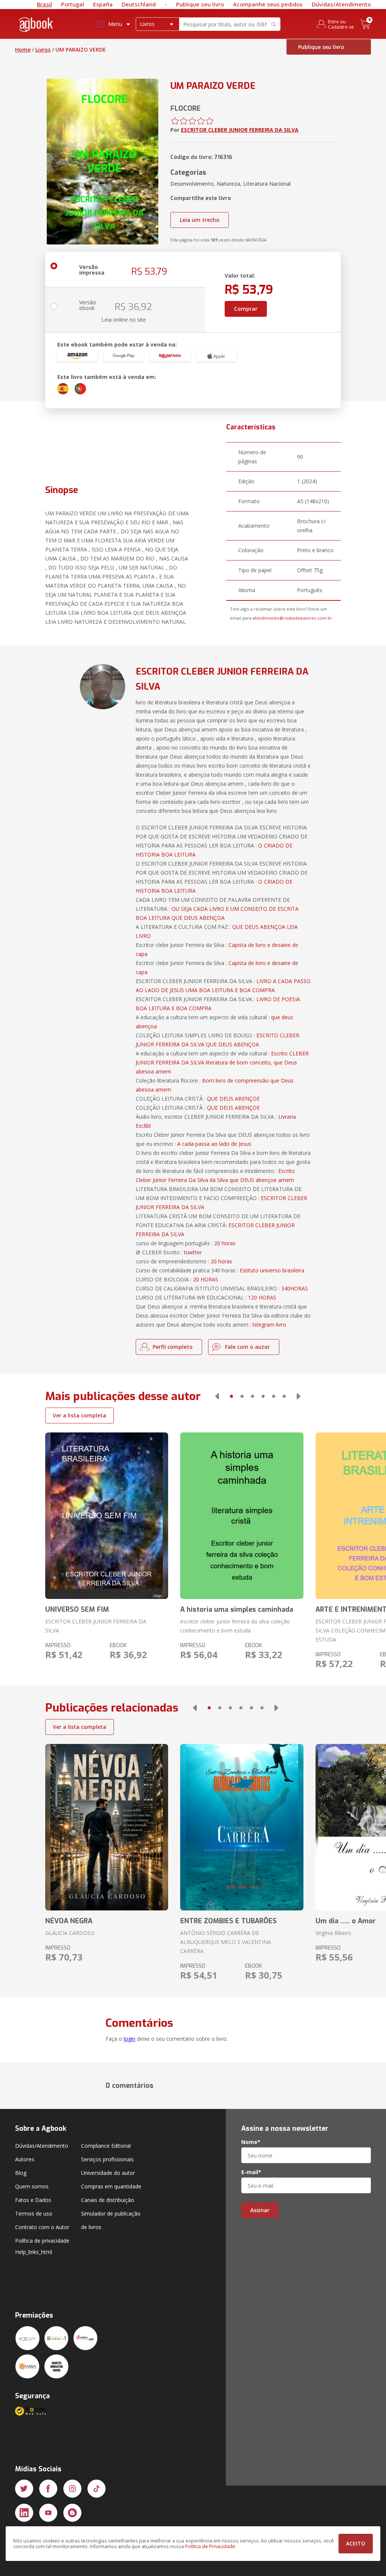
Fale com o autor (247, 1347)
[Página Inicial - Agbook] (36, 26)
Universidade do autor (108, 2173)
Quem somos (32, 2186)
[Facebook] (48, 2489)
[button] (217, 1396)
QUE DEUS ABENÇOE (233, 1099)
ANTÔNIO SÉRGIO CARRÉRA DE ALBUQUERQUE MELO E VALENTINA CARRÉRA (226, 1942)
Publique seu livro (200, 4)
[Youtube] (48, 2513)
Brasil (44, 4)
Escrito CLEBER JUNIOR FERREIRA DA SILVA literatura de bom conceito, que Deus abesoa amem (222, 1062)
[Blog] (72, 2513)
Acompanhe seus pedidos (268, 4)
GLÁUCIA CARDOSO (70, 1933)
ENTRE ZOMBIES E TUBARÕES (228, 1921)
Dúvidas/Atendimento (341, 4)
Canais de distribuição (108, 2200)
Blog (21, 2173)
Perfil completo (173, 1347)
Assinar (260, 2210)
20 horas (225, 1243)
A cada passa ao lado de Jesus (214, 1144)
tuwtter (193, 1252)
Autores (25, 2159)
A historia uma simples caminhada (237, 1609)
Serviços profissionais (107, 2159)
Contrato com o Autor (42, 2227)
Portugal (73, 4)
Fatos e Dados (33, 2200)
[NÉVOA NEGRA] (107, 1827)
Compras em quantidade (111, 2186)
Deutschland (139, 4)
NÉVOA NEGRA (69, 1921)
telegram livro (269, 1325)
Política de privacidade (42, 2241)
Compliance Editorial (106, 2146)
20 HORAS (206, 1279)
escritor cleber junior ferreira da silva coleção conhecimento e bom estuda (235, 1626)
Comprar (246, 309)
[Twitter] (24, 2489)
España (103, 4)
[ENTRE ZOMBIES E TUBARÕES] (242, 1827)
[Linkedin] (24, 2513)
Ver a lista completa (80, 1415)
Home (23, 50)
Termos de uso (34, 2213)
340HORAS (295, 1288)
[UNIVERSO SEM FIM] (107, 1516)
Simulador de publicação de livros (111, 2220)
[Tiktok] (96, 2489)
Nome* (251, 2142)
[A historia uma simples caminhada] (242, 1516)
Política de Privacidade (210, 2546)
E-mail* (251, 2172)
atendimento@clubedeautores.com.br (292, 618)
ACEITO (356, 2543)
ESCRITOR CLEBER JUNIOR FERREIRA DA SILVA (240, 130)
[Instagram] (72, 2489)
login (129, 2039)
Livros (43, 50)
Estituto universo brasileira (272, 1270)
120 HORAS (262, 1297)
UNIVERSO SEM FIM (77, 1609)
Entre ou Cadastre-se (341, 24)
